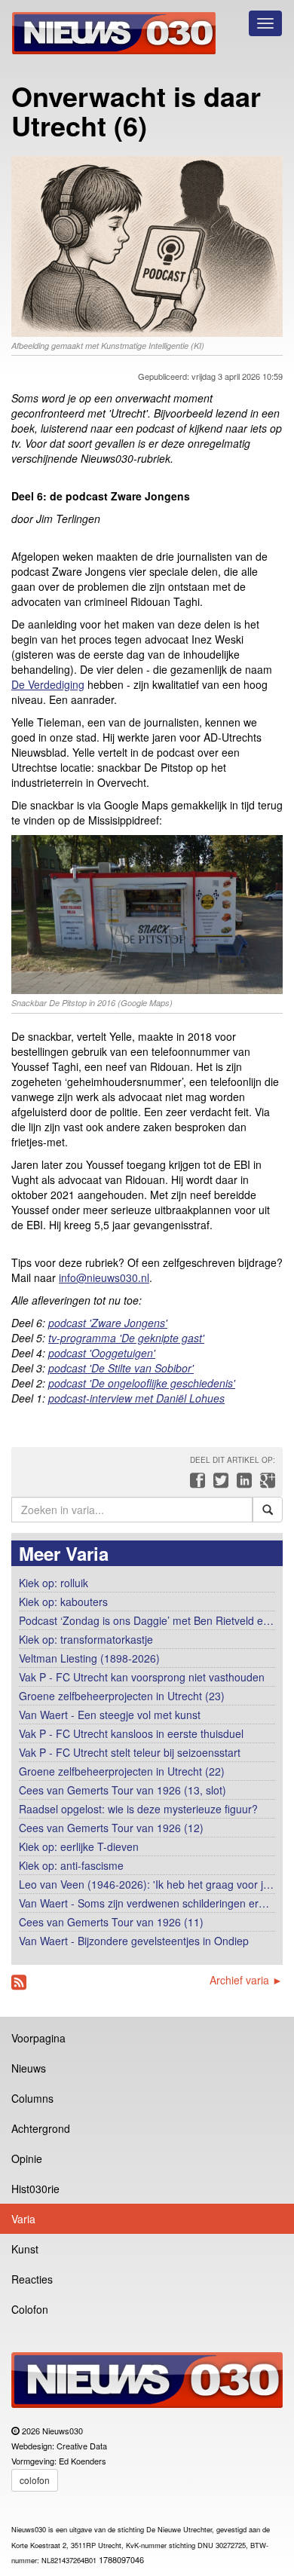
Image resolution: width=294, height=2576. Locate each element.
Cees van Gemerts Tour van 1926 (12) (111, 1828)
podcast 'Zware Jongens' (108, 1323)
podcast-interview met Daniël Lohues (136, 1398)
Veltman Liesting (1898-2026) (89, 1658)
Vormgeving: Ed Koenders (59, 2461)
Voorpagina (38, 2038)
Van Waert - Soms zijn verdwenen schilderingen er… (144, 1903)
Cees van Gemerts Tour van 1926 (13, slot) (122, 1790)
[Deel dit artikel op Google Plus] (265, 1484)
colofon (35, 2480)
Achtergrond (41, 2128)
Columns (32, 2098)
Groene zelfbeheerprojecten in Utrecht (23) (122, 1696)
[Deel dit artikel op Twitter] (219, 1484)
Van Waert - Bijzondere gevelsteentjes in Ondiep (134, 1941)
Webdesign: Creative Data (59, 2446)
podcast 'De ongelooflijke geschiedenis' (142, 1383)
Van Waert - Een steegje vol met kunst (110, 1715)
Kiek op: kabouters (63, 1602)
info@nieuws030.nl (104, 1277)
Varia (23, 2219)
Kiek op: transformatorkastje (86, 1639)
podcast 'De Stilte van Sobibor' (121, 1368)
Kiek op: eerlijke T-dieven (79, 1846)
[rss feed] (19, 1982)
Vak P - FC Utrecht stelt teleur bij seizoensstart (131, 1752)
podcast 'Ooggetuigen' (102, 1353)
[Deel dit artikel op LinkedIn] (242, 1484)
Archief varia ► (246, 1980)
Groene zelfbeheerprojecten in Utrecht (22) (122, 1771)
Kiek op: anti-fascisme (71, 1865)
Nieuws (29, 2068)
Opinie (27, 2158)
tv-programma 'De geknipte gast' (126, 1338)
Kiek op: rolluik (54, 1583)
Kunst (25, 2249)
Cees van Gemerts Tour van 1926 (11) (111, 1922)
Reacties (32, 2279)
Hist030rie (35, 2189)
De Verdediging (48, 684)
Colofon (30, 2309)
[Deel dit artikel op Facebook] (196, 1484)
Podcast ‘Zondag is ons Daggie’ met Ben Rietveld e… (146, 1620)
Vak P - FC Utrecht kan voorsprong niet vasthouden (142, 1677)
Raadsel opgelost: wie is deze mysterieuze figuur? (138, 1809)
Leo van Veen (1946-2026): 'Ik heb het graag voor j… (146, 1884)
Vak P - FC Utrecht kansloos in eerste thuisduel (131, 1733)
